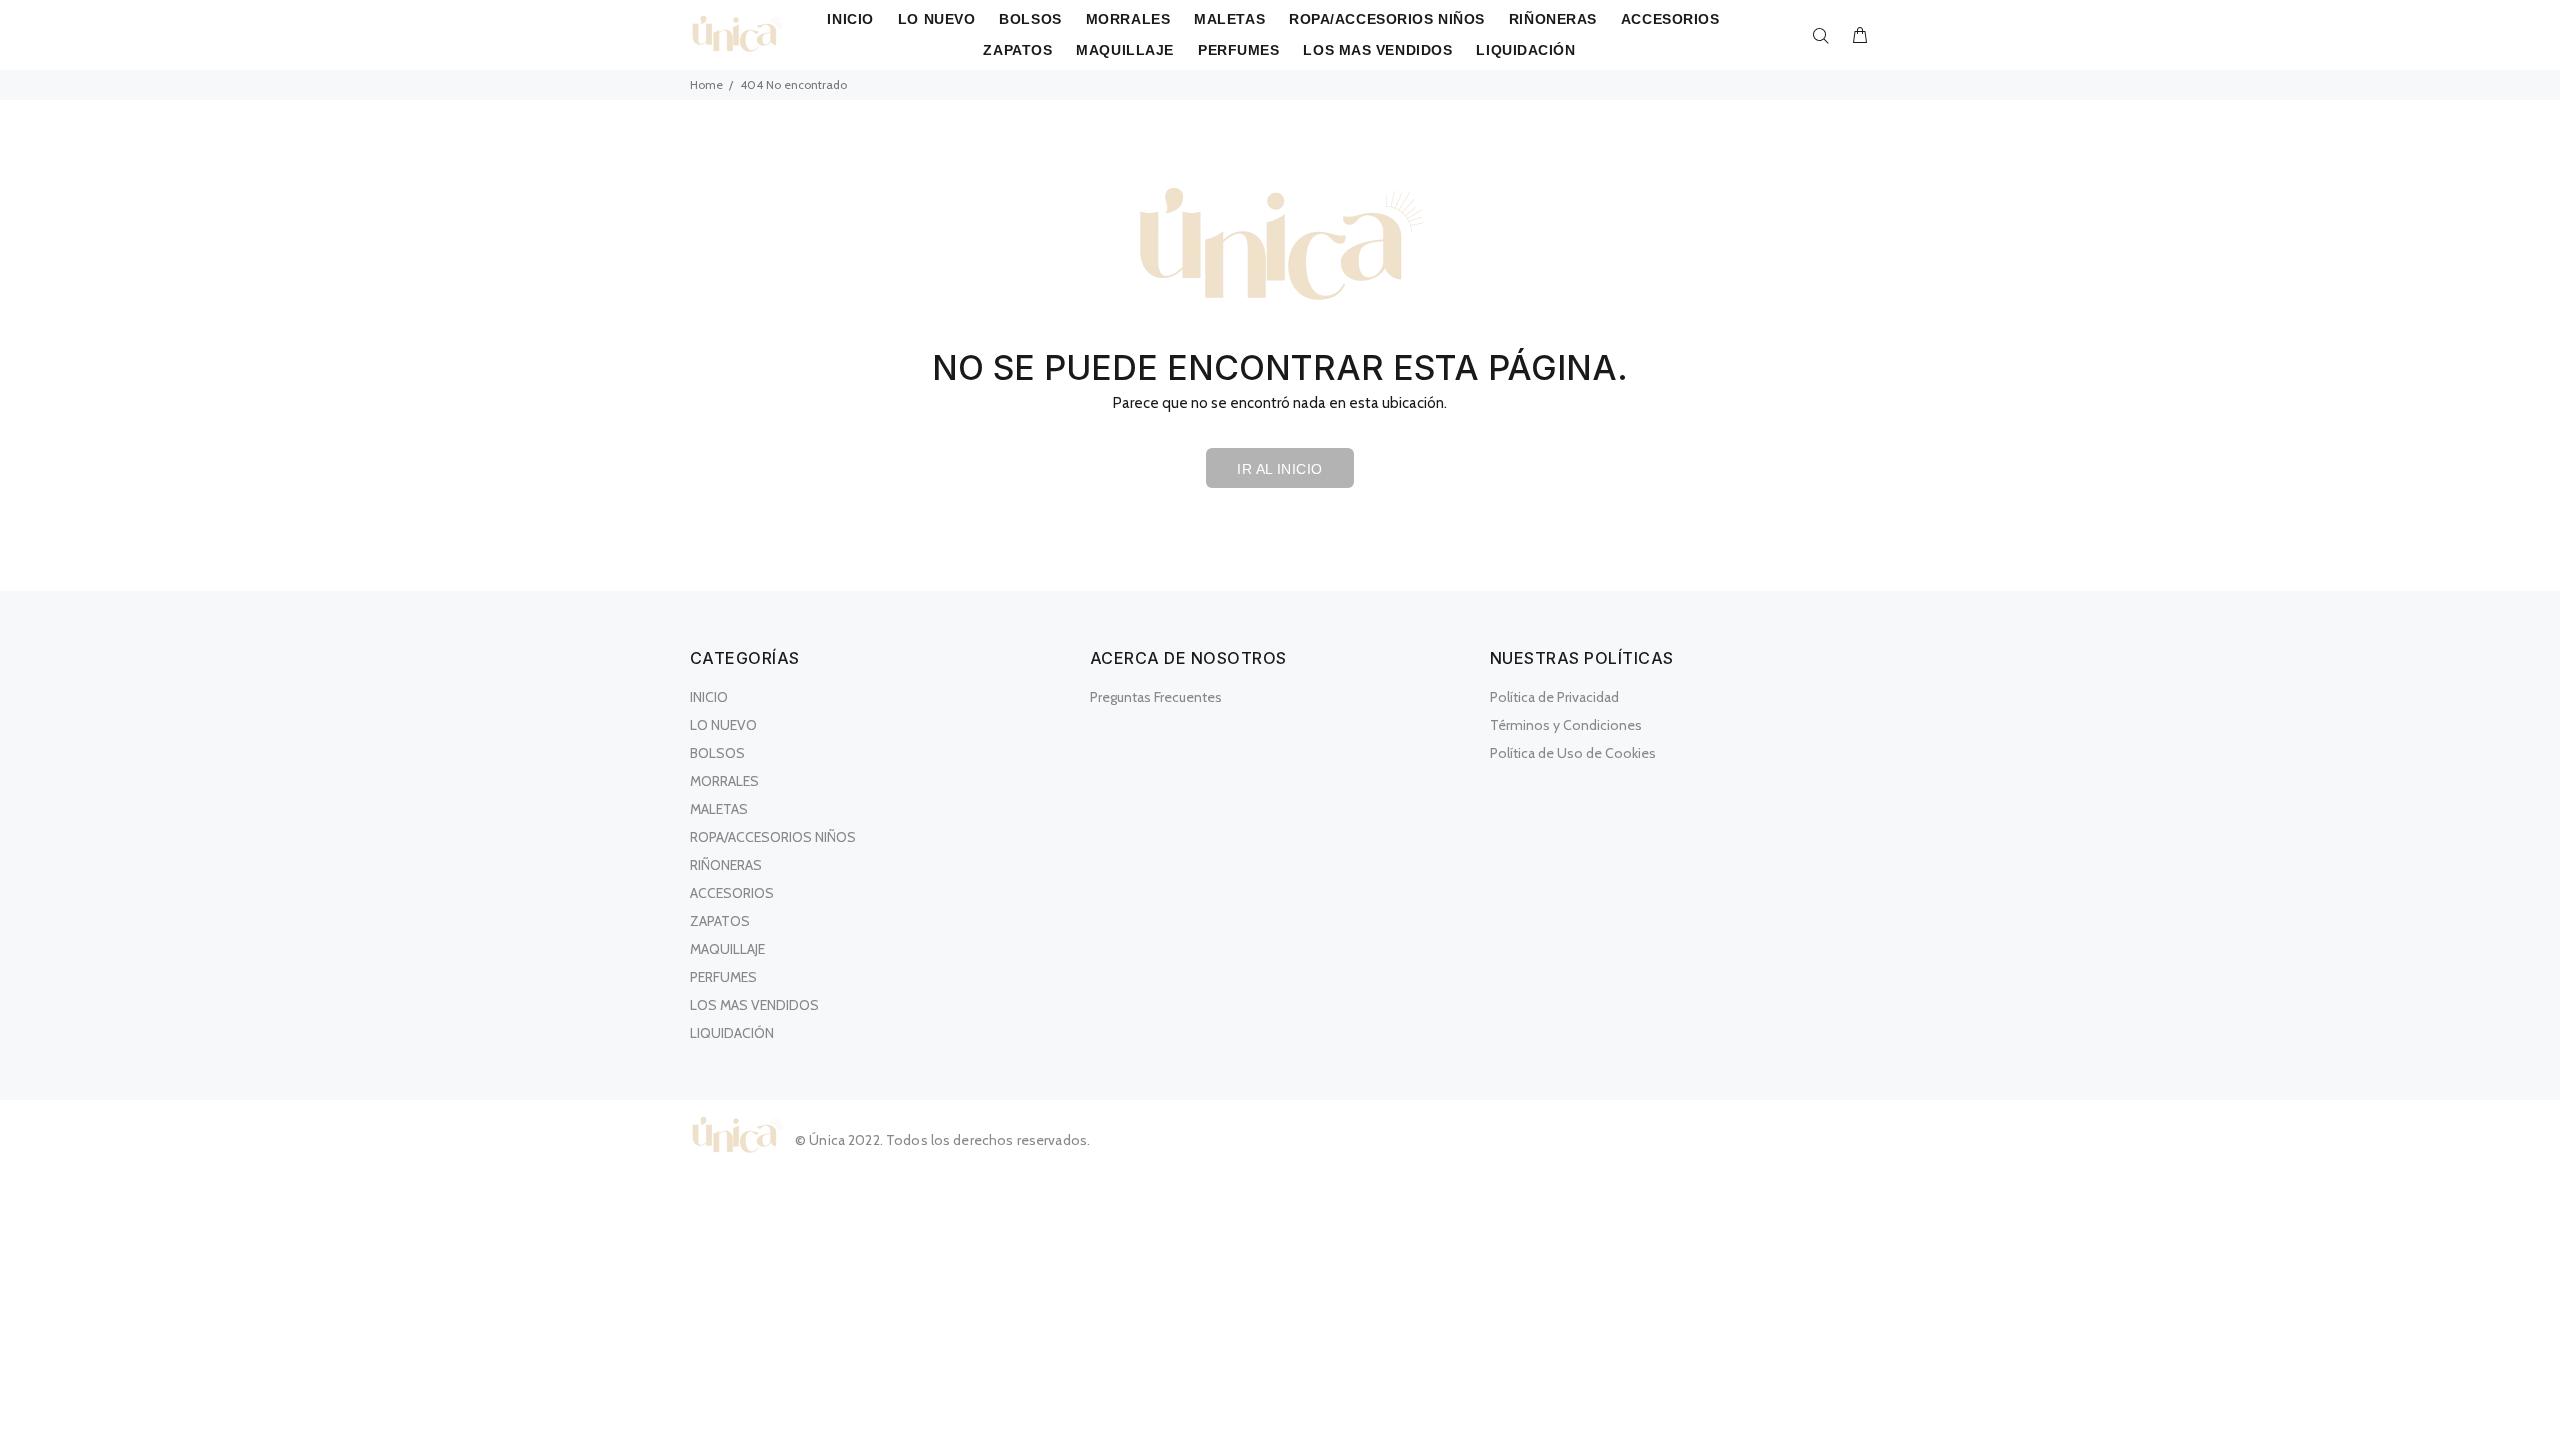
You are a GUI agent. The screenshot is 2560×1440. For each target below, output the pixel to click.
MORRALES (724, 781)
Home (706, 84)
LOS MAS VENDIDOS (754, 1005)
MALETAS (719, 809)
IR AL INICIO (1279, 469)
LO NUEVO (723, 725)
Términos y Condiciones (1566, 725)
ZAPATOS (720, 921)
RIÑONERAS (726, 865)
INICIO (709, 697)
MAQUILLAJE (727, 949)
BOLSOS (717, 753)
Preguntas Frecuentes (1156, 697)
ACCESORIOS (732, 893)
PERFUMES (723, 977)
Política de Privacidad (1554, 697)
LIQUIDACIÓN (732, 1033)
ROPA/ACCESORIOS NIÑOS (773, 837)
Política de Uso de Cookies (1573, 753)
